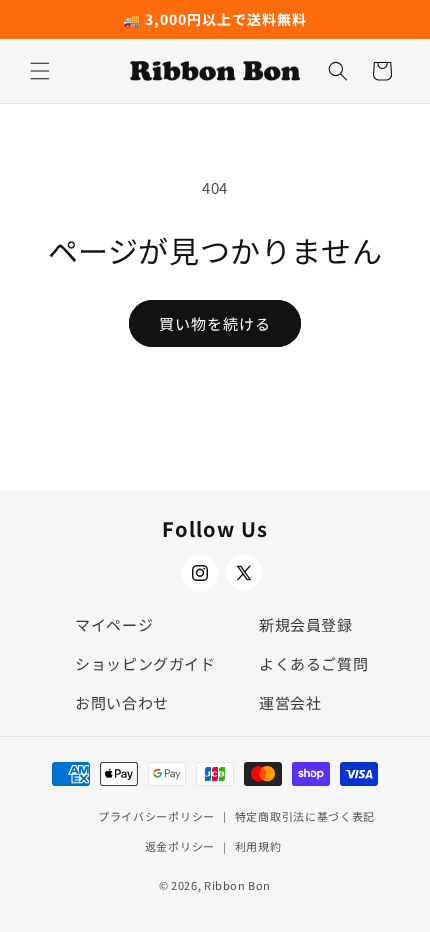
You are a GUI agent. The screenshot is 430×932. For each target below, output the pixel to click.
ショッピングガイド (145, 663)
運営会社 (290, 702)
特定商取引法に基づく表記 (305, 816)
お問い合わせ (122, 702)
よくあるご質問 (313, 663)
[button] (40, 71)
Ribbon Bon (237, 885)
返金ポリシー (180, 846)
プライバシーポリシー (156, 816)
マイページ (114, 624)
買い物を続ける (215, 323)
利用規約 (258, 846)
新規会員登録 (306, 624)
